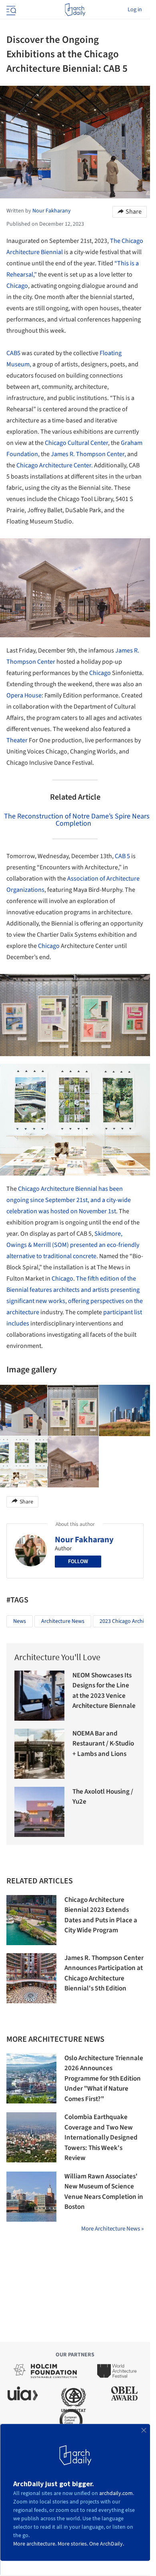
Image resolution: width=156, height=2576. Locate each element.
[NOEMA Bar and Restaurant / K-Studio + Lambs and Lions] (39, 1754)
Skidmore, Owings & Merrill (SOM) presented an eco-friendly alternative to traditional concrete (73, 1245)
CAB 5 (122, 856)
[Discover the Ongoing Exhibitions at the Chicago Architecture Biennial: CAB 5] (73, 1410)
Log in (135, 10)
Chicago (17, 286)
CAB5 (13, 353)
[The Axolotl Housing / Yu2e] (39, 1812)
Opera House (24, 695)
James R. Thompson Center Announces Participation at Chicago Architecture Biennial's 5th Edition (104, 1973)
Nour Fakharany (84, 1540)
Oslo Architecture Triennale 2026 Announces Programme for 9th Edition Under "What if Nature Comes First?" (104, 2079)
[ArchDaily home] (75, 10)
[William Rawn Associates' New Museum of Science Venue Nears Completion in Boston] (31, 2197)
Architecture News (63, 1621)
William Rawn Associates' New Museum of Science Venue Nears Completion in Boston (104, 2192)
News (20, 1621)
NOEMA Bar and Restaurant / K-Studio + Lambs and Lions (103, 1744)
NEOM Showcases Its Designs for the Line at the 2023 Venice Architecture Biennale (104, 1691)
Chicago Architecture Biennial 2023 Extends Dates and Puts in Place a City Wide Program (101, 1915)
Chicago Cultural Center (76, 443)
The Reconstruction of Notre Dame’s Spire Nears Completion (77, 820)
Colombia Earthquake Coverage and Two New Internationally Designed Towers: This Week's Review (101, 2138)
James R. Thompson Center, (88, 454)
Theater (17, 740)
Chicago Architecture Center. (55, 465)
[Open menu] (10, 10)
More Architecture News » (112, 2229)
